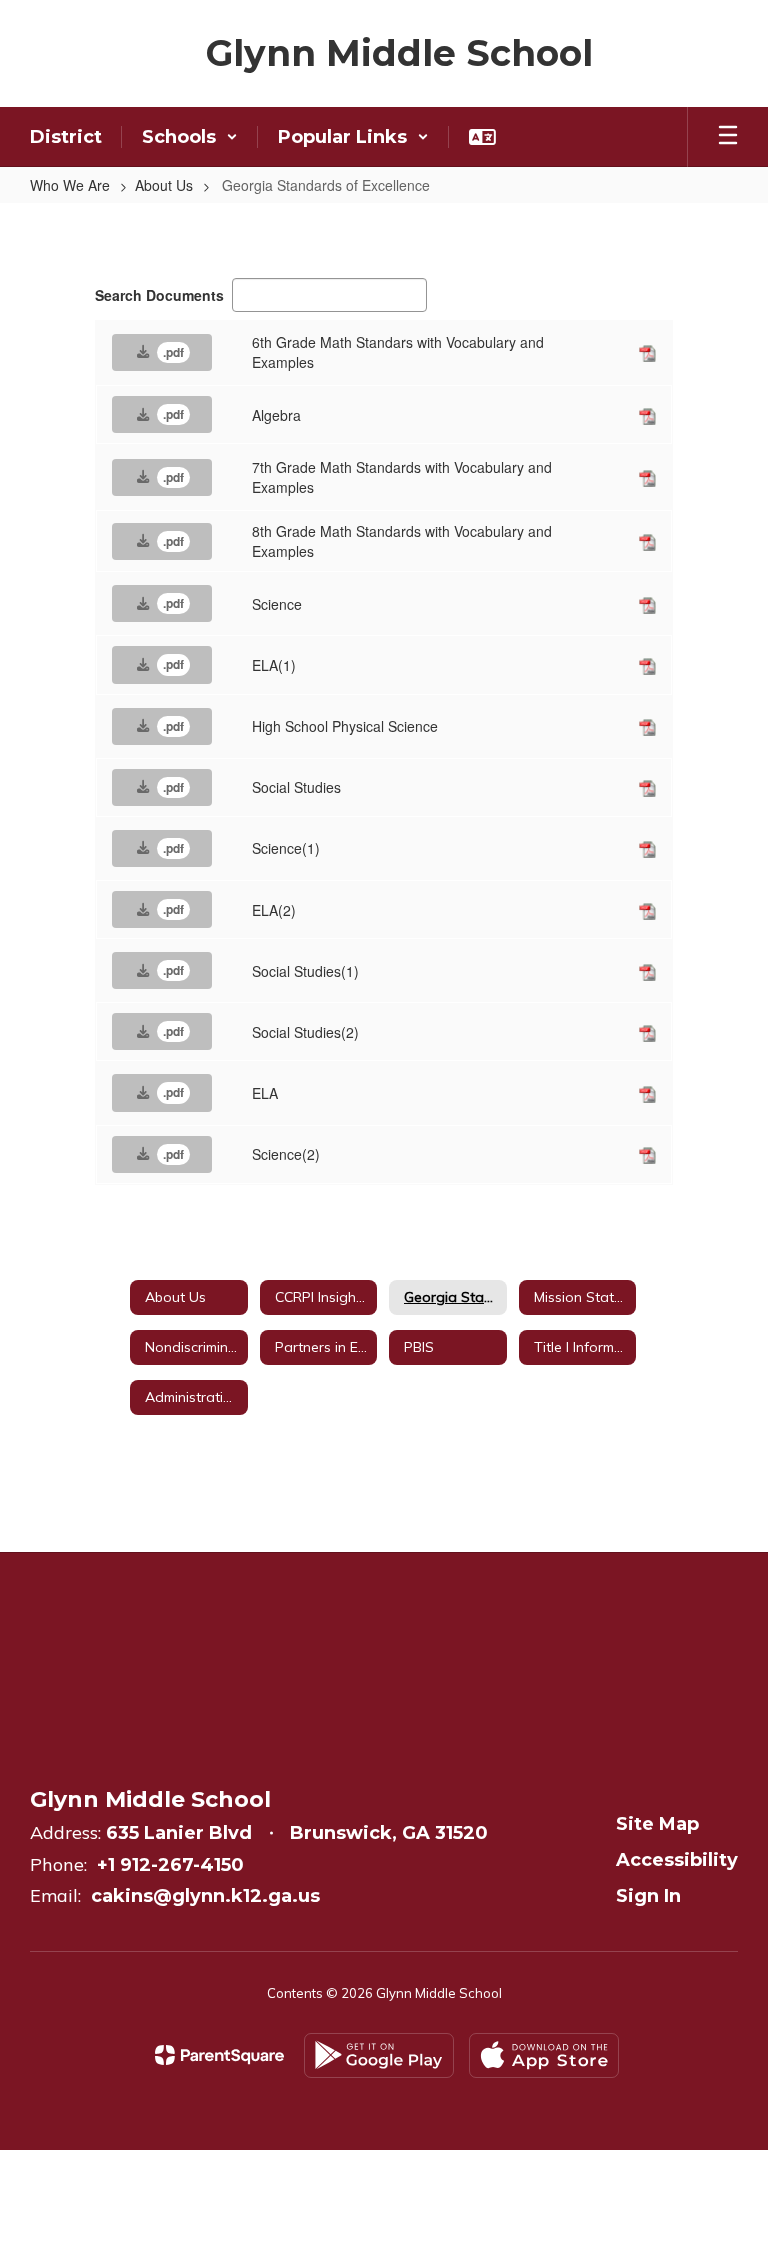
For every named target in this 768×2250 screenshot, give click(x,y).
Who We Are (70, 185)
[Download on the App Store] (544, 2055)
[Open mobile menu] (728, 137)
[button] (190, 137)
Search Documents (159, 295)
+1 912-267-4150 (170, 1865)
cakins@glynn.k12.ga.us (205, 1896)
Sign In (648, 1896)
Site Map (657, 1824)
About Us (164, 185)
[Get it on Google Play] (379, 2055)
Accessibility (677, 1860)
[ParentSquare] (219, 2055)
